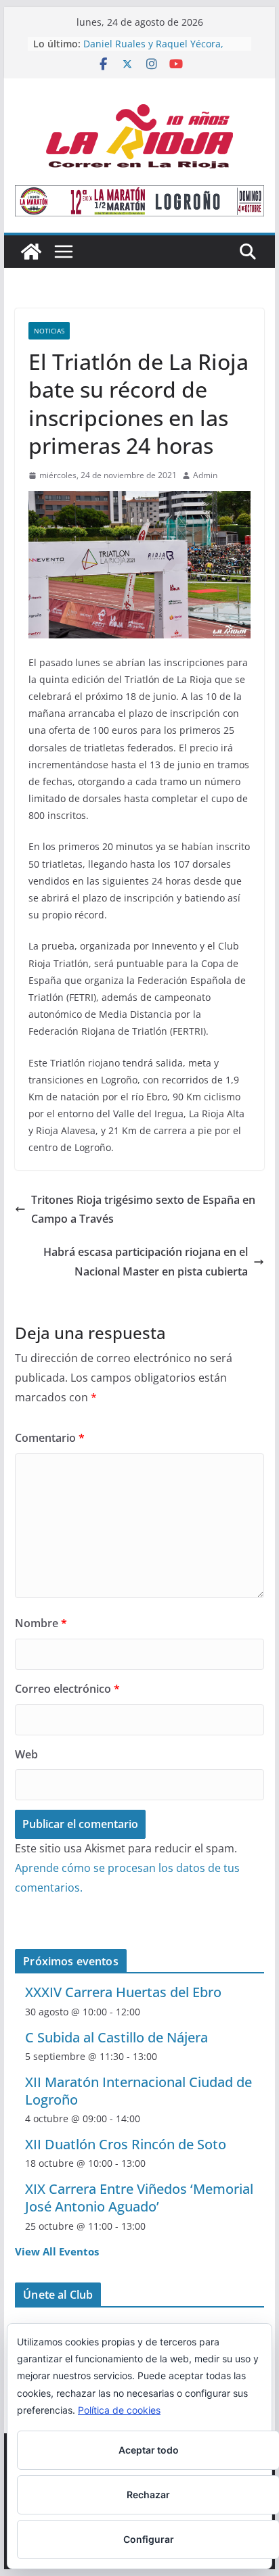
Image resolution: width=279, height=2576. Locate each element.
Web (26, 1754)
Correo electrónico (67, 1689)
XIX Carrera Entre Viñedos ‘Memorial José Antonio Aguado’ (139, 2198)
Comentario (50, 1438)
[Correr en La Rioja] (31, 252)
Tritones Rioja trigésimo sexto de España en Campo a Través (143, 1210)
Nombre (41, 1623)
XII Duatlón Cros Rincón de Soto (126, 2144)
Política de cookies (119, 2410)
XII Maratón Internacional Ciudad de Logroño (138, 2091)
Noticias (49, 331)
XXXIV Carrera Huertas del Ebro (123, 1992)
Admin (205, 475)
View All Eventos (57, 2251)
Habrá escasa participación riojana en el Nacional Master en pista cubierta (146, 1262)
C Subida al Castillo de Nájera (116, 2037)
